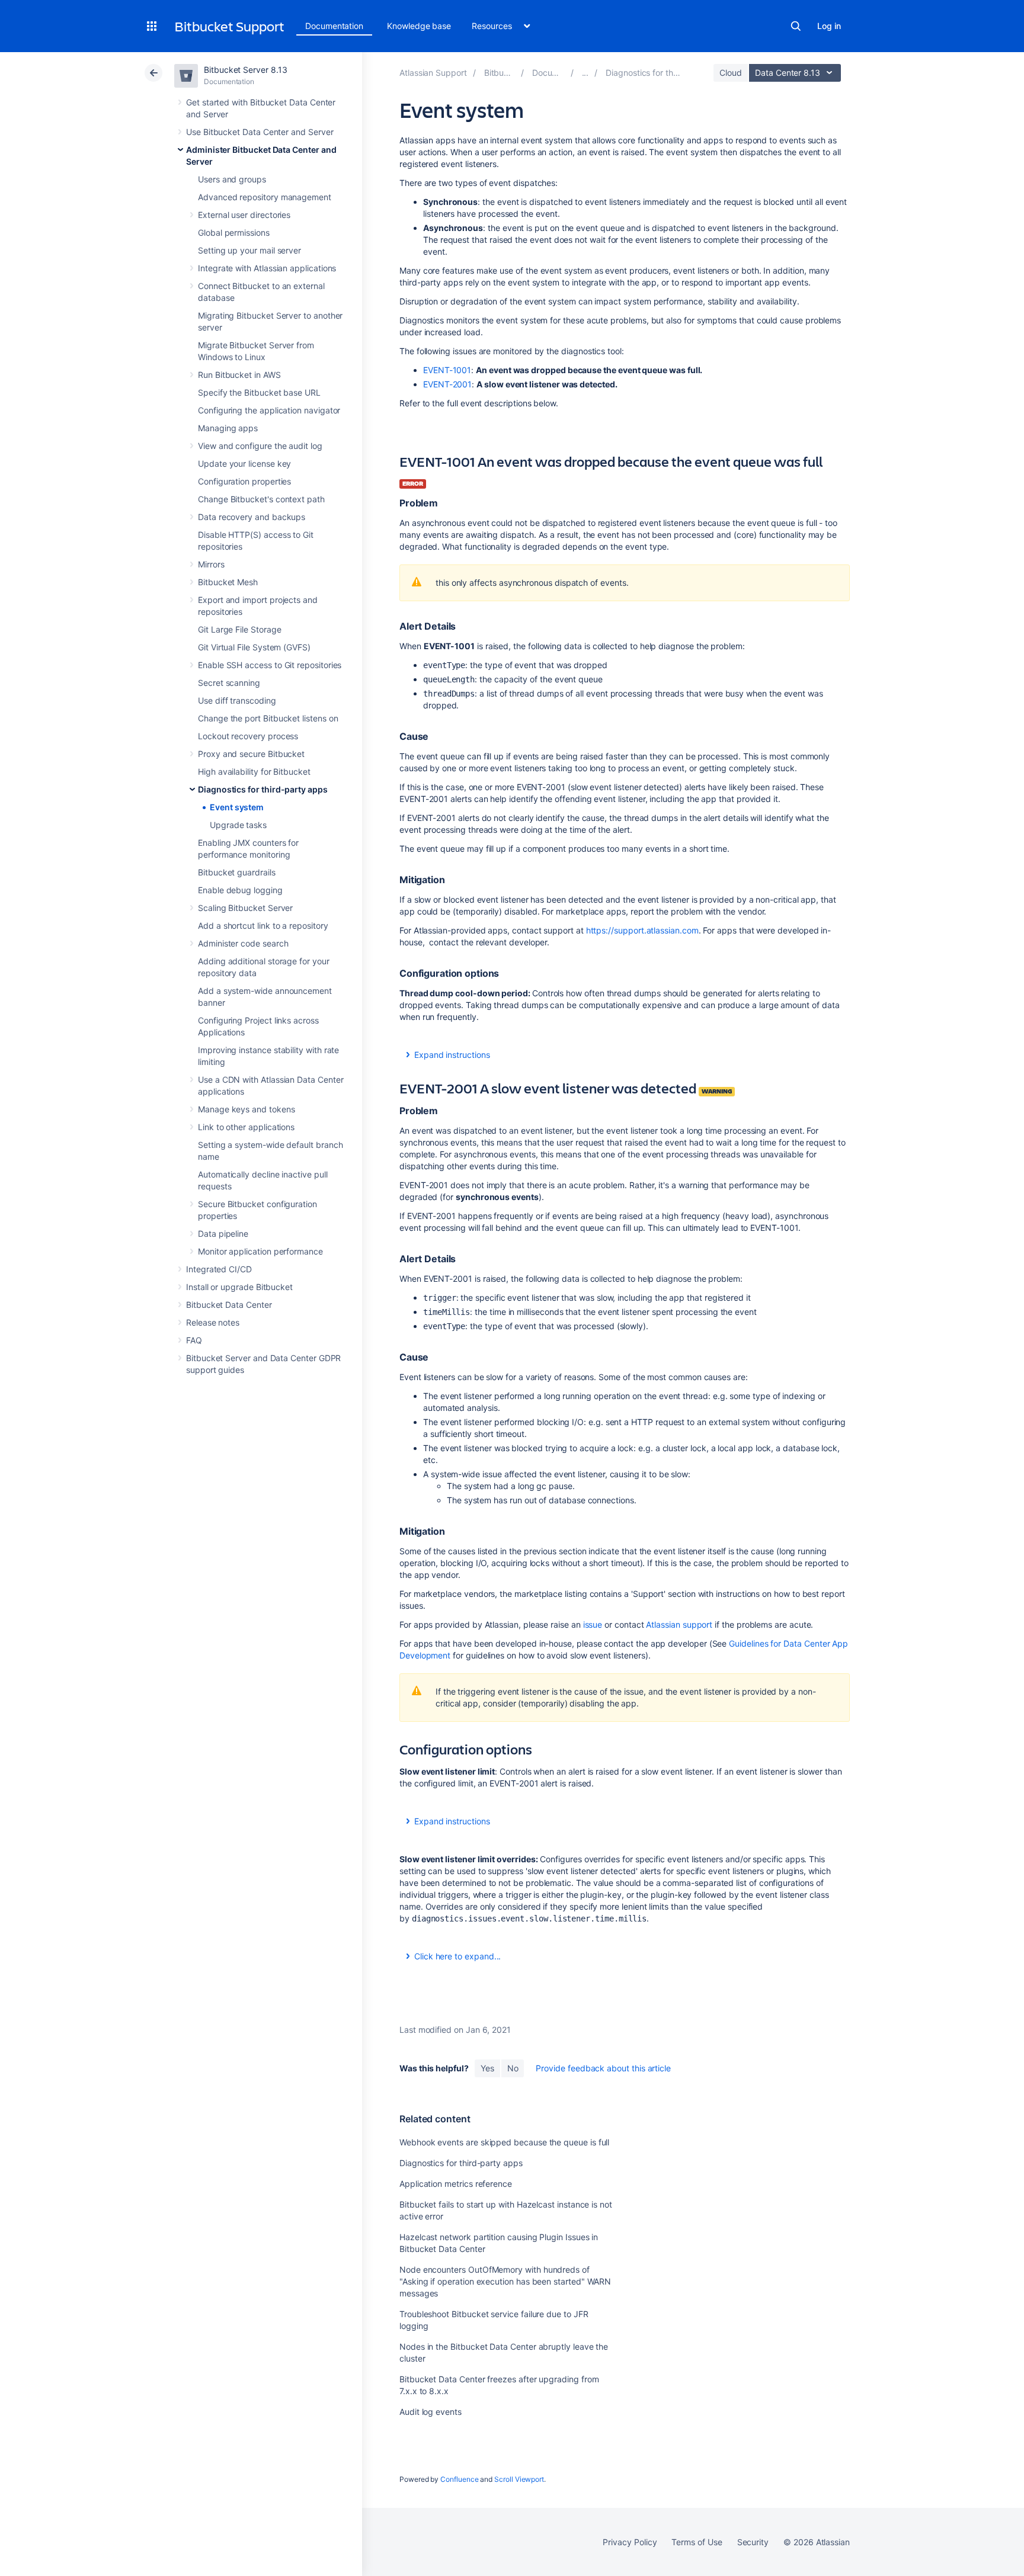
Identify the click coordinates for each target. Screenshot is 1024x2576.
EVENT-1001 (447, 370)
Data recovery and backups (252, 517)
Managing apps (228, 428)
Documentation (334, 26)
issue (593, 1624)
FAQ (194, 1340)
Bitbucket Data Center (229, 1305)
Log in (829, 26)
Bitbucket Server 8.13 (246, 70)
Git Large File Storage (239, 629)
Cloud (731, 73)
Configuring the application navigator (269, 410)
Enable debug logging (240, 890)
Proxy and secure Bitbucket (251, 754)
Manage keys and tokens (246, 1109)
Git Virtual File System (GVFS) (254, 647)
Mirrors (211, 564)
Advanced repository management (265, 197)
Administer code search (243, 943)
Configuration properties (244, 481)
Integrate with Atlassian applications (267, 268)
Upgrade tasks (238, 825)
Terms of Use (697, 2542)
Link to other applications (246, 1127)
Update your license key (244, 463)
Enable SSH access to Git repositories (270, 665)
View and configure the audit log (260, 446)
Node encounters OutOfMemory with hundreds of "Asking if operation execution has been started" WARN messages (505, 2281)
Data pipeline (223, 1234)
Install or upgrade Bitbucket (239, 1287)
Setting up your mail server (249, 250)
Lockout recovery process (248, 736)
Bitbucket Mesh (228, 582)
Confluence (459, 2479)
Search (796, 26)
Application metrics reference (456, 2184)
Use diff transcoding (237, 700)
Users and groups (232, 179)
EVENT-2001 (447, 384)
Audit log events (431, 2412)
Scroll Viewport (519, 2479)
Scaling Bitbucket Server (245, 908)
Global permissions (234, 232)
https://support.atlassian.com (642, 930)
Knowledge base (419, 26)
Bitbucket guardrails (237, 872)
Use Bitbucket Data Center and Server (260, 132)
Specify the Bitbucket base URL (259, 392)
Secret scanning (229, 683)
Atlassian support (680, 1624)
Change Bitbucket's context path (261, 499)
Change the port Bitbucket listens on (268, 718)
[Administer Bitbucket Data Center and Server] (585, 73)
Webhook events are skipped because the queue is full (504, 2142)
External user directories (244, 215)
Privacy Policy (630, 2542)
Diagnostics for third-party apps (263, 789)
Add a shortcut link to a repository (263, 926)
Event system (237, 807)
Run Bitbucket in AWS (239, 375)
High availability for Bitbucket (254, 771)
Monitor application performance (260, 1251)
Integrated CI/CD (219, 1269)
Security (753, 2542)
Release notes (213, 1322)
